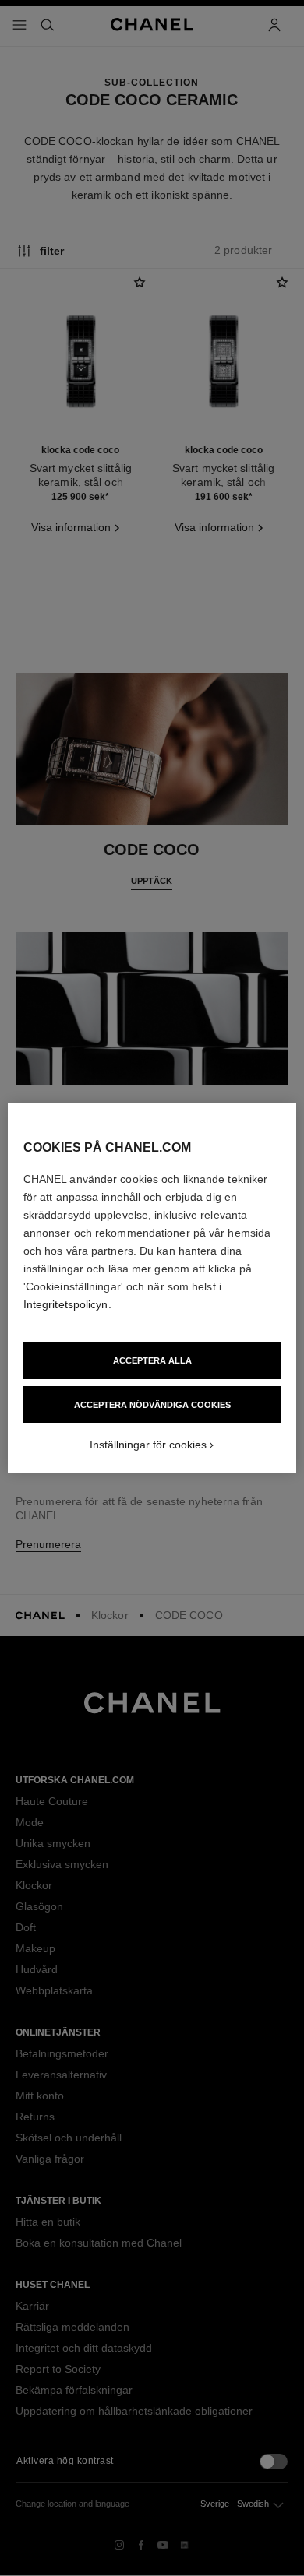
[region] (152, 1288)
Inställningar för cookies (148, 1445)
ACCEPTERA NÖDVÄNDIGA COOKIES (152, 1405)
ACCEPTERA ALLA (152, 1360)
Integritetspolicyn (66, 1304)
